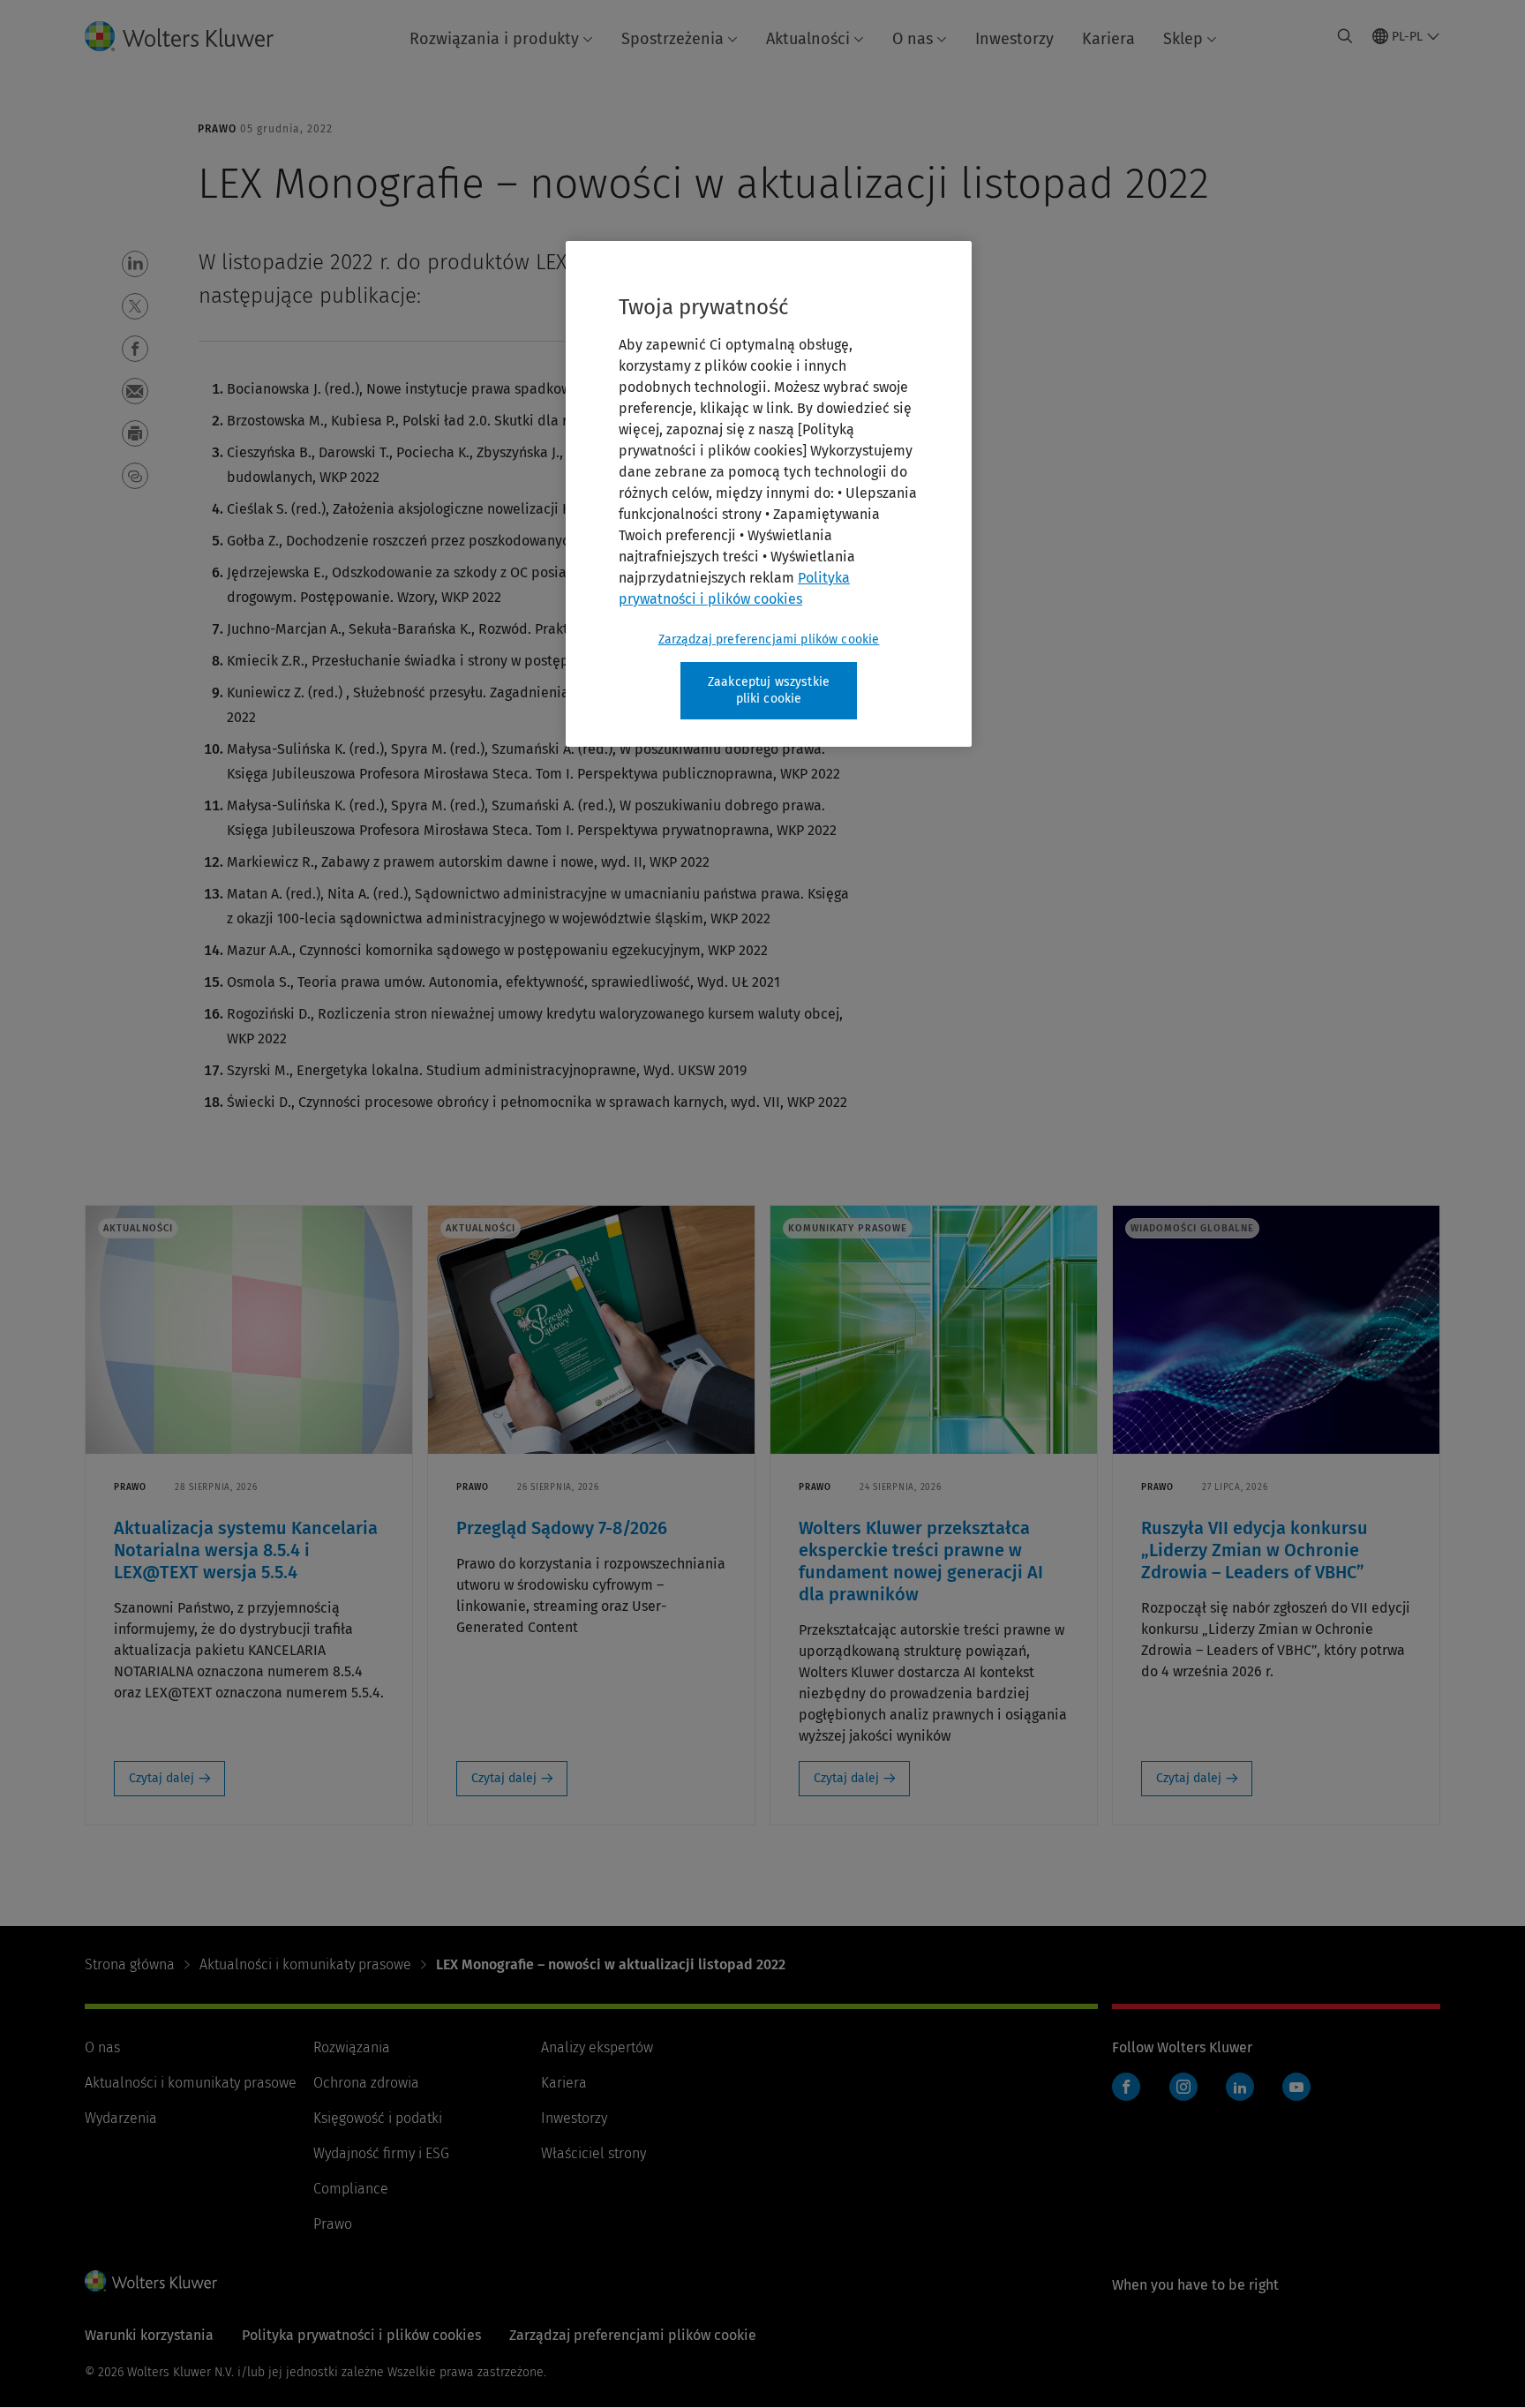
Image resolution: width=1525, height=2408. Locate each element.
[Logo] (193, 36)
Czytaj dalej (162, 1778)
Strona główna (130, 1964)
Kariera (1108, 39)
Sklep (1183, 39)
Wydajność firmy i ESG (381, 2153)
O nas (913, 39)
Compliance (351, 2189)
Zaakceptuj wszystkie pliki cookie (769, 691)
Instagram (1183, 2087)
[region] (769, 494)
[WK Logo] (151, 2281)
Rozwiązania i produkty (494, 39)
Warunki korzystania (149, 2335)
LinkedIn (1240, 2087)
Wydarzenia (121, 2118)
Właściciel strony (593, 2153)
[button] (135, 264)
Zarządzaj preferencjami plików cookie (769, 640)
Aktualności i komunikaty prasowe (305, 1964)
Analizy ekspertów (597, 2047)
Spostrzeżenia (672, 39)
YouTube (1296, 2087)
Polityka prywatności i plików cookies (361, 2335)
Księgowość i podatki (378, 2118)
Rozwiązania (352, 2047)
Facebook (1126, 2087)
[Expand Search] (1345, 36)
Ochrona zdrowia (366, 2083)
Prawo (333, 2224)
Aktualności (808, 39)
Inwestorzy (1014, 39)
